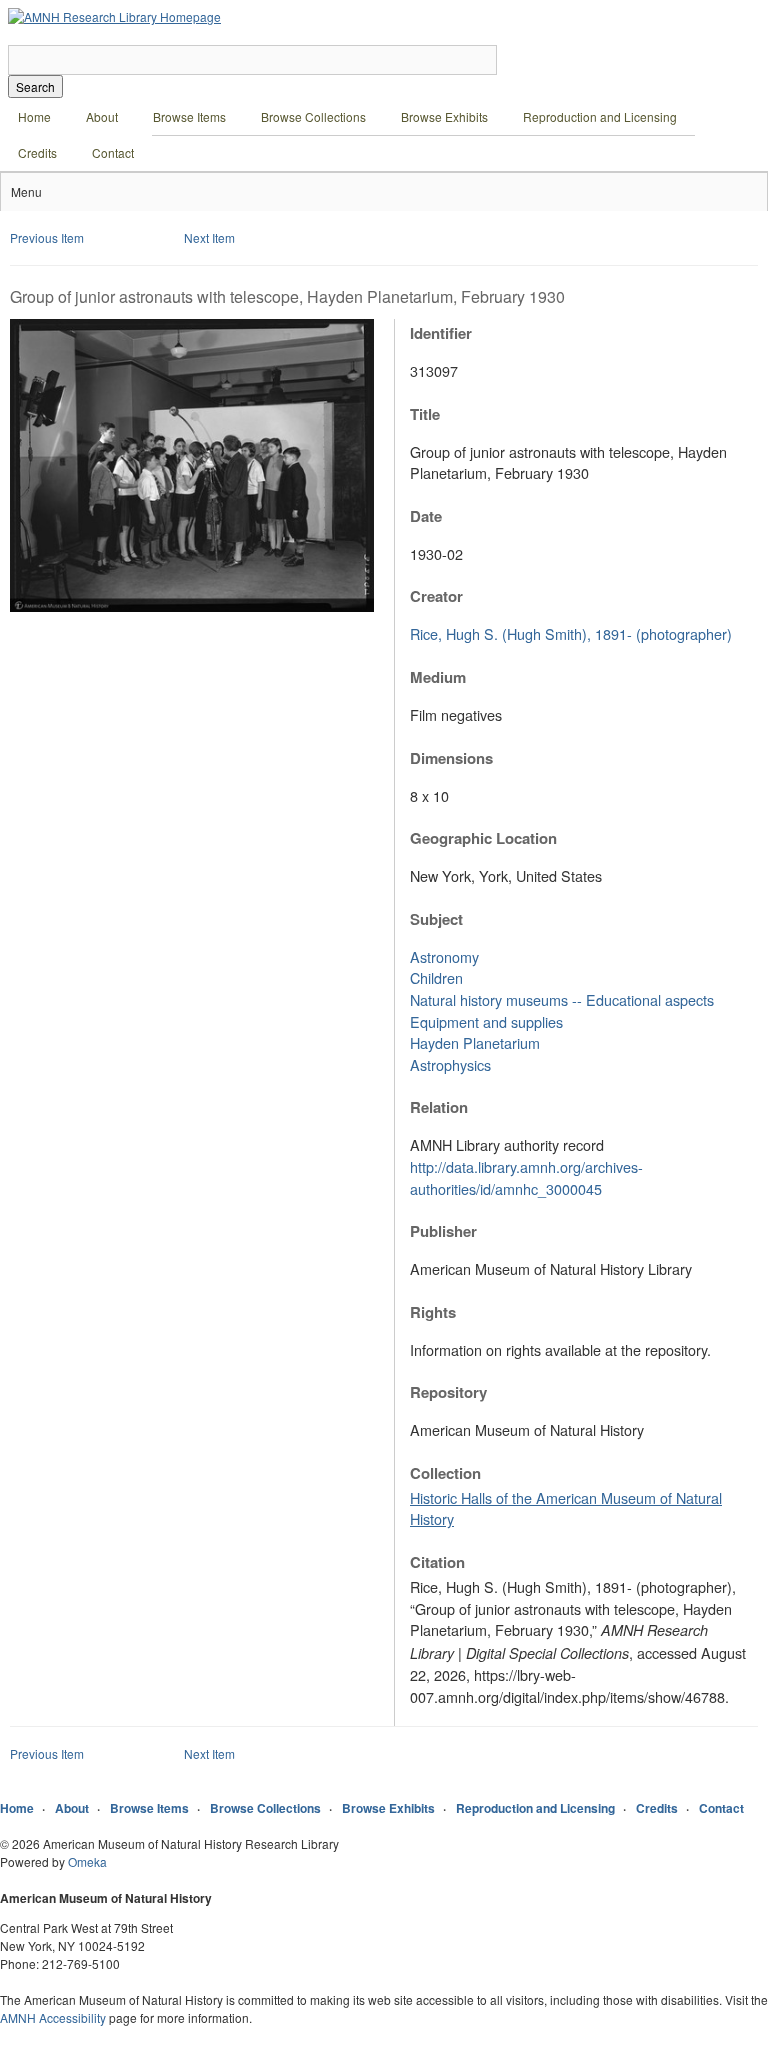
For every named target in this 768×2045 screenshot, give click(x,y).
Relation (439, 1107)
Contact (113, 152)
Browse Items (189, 116)
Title (425, 414)
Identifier (441, 333)
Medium (438, 677)
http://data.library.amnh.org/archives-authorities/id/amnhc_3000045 (526, 1177)
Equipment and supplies (486, 1021)
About (102, 116)
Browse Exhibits (444, 116)
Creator (436, 596)
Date (426, 516)
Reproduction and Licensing (600, 116)
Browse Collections (313, 116)
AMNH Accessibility (53, 2017)
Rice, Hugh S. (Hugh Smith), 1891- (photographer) (571, 633)
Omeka (87, 1861)
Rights (433, 1312)
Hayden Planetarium (475, 1042)
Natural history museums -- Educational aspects (562, 999)
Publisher (443, 1231)
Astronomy (444, 956)
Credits (37, 152)
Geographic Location (483, 838)
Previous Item (47, 237)
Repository (448, 1392)
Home (34, 116)
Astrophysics (450, 1064)
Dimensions (451, 758)
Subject (436, 919)
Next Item (209, 237)
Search (35, 86)
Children (436, 977)
